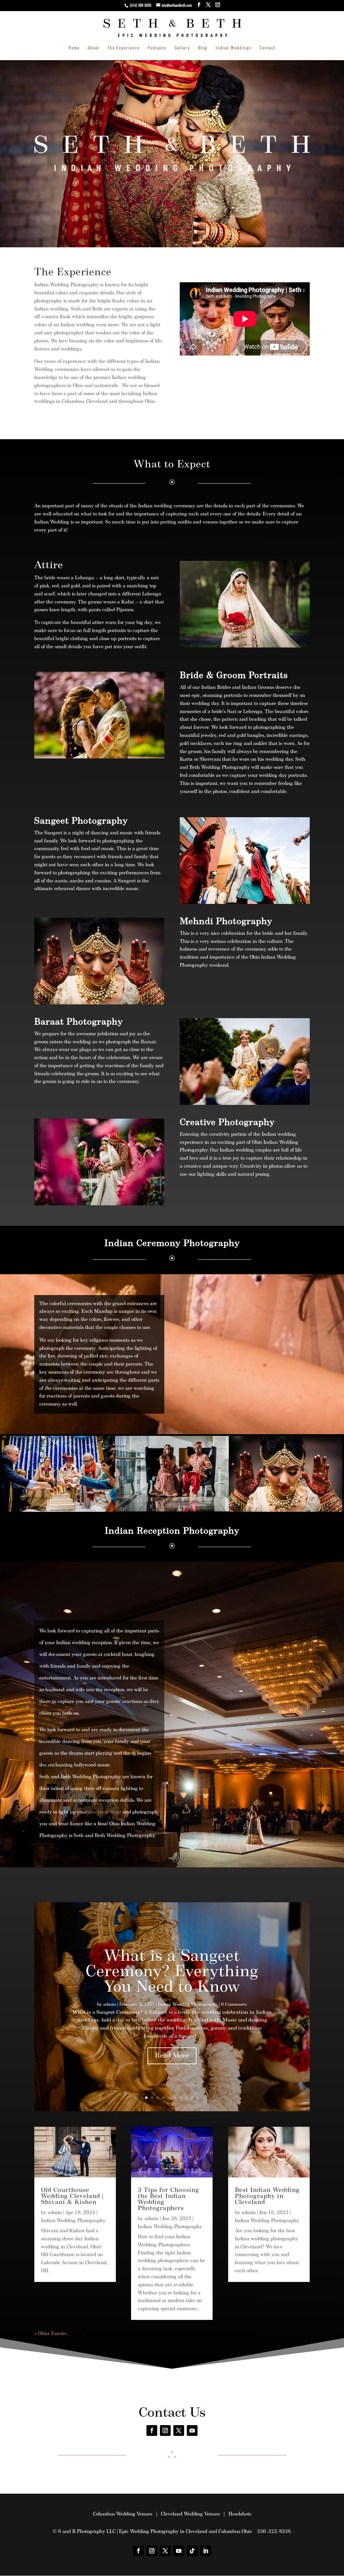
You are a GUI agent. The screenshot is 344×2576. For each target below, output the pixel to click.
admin (110, 2005)
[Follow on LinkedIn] (206, 2551)
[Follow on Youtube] (192, 2430)
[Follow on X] (179, 2430)
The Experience (124, 48)
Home (74, 48)
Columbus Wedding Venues (123, 2514)
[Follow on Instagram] (165, 2430)
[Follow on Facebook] (152, 2430)
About (94, 48)
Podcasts (157, 48)
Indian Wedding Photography (188, 2005)
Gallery (182, 48)
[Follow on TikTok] (192, 2551)
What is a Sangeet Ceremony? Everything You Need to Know (172, 1972)
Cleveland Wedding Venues (190, 2514)
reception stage (105, 1812)
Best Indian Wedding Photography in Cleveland (267, 2197)
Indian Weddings (234, 48)
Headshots (240, 2514)
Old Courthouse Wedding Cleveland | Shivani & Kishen (72, 2197)
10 (198, 2098)
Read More (172, 2056)
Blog (203, 48)
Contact (268, 48)
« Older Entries (51, 2334)
